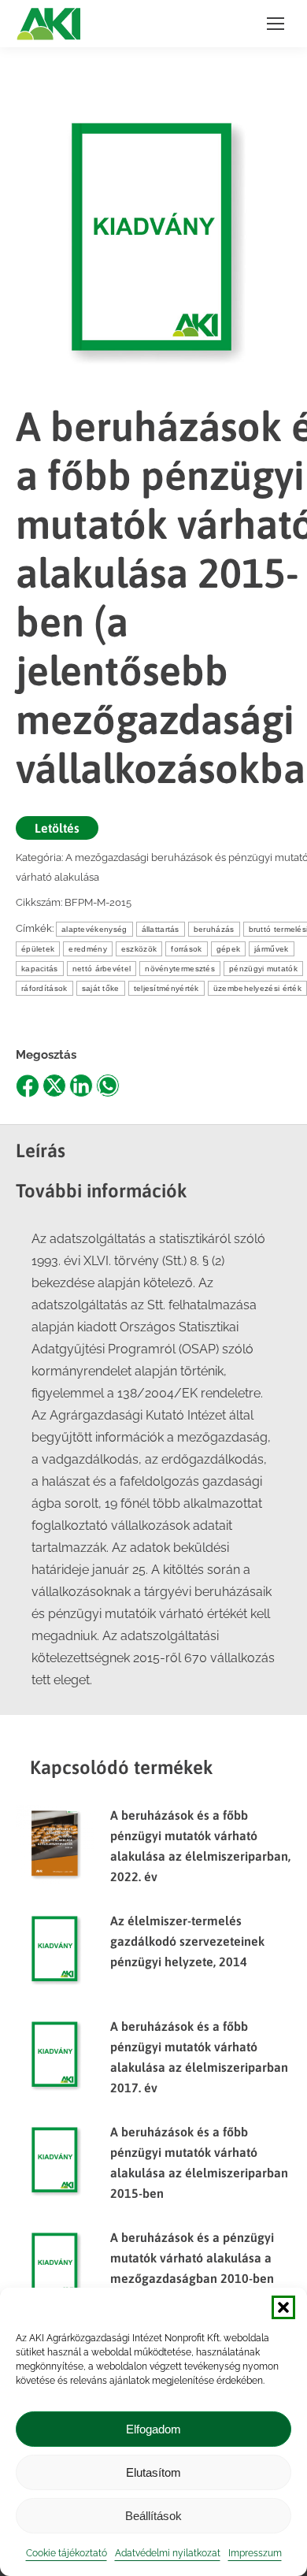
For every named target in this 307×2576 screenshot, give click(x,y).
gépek (229, 949)
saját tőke (101, 988)
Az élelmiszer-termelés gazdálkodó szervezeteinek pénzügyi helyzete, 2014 (187, 1941)
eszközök (139, 949)
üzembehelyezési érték (257, 988)
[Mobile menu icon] (276, 24)
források (186, 949)
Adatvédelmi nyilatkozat (168, 2553)
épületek (38, 949)
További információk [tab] (102, 1191)
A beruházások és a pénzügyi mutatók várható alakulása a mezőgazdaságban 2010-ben (192, 2258)
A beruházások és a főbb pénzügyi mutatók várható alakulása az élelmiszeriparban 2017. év (199, 2057)
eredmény (87, 949)
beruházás (214, 929)
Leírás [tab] (41, 1151)
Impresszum (255, 2553)
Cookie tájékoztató (67, 2553)
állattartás (161, 929)
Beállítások (153, 2516)
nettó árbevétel (102, 969)
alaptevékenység (94, 929)
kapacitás (40, 969)
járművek (271, 949)
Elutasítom (153, 2472)
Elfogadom (153, 2429)
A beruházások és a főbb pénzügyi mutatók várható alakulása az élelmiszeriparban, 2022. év (200, 1846)
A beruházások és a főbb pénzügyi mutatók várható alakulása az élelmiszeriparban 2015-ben (199, 2162)
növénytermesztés (180, 969)
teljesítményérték (166, 988)
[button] (283, 2307)
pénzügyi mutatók (263, 969)
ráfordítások (44, 988)
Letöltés (57, 828)
